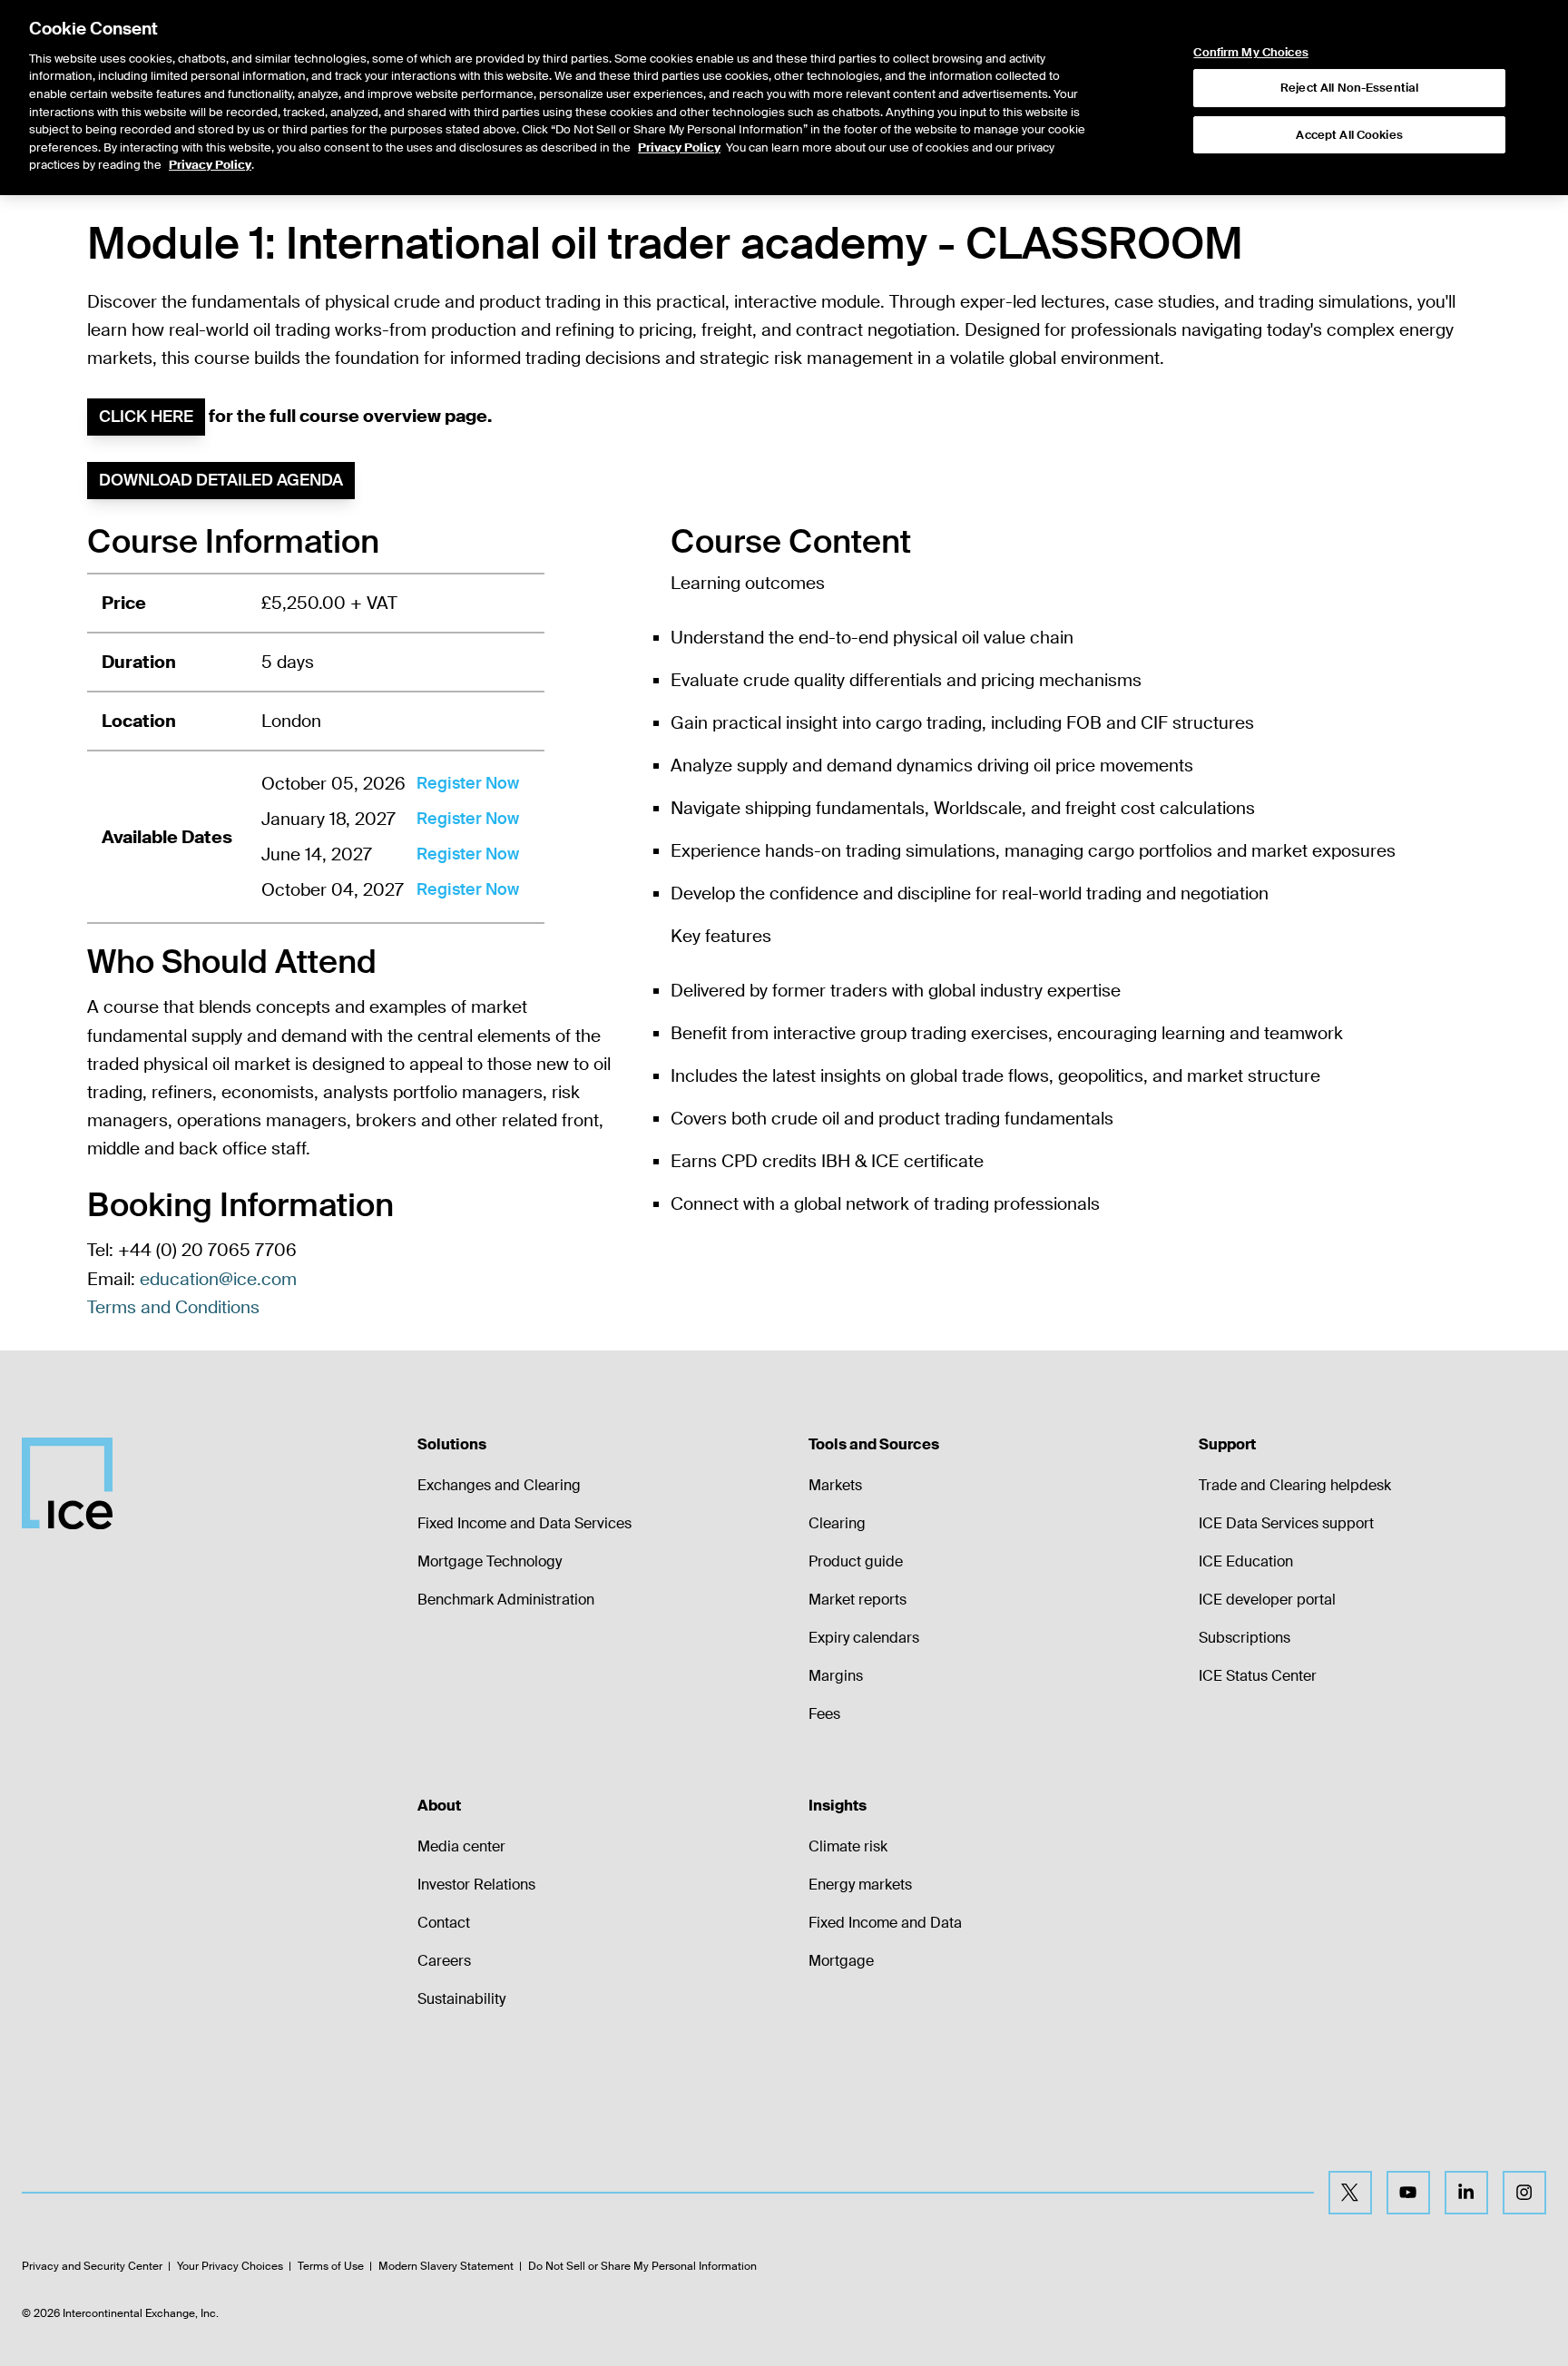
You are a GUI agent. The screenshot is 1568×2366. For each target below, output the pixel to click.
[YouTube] (1408, 2193)
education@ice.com (218, 1279)
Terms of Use (331, 2266)
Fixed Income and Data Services (524, 1523)
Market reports (857, 1600)
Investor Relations (476, 1885)
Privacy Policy (679, 147)
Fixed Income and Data (885, 1923)
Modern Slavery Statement (446, 2266)
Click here (146, 417)
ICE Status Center (1258, 1676)
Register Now (468, 783)
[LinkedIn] (1466, 2193)
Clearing (837, 1523)
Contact (444, 1923)
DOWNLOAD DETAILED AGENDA (221, 480)
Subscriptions (1245, 1638)
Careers (444, 1961)
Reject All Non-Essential (1349, 88)
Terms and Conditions (173, 1307)
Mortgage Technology (490, 1561)
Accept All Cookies (1349, 135)
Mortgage (841, 1961)
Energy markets (860, 1885)
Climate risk (848, 1846)
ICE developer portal (1267, 1600)
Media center (461, 1846)
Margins (836, 1676)
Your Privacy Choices (230, 2266)
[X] (1350, 2193)
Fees (824, 1714)
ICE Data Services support (1286, 1523)
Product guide (856, 1561)
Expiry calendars (864, 1638)
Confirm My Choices (1250, 53)
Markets (835, 1485)
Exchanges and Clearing (499, 1485)
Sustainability (461, 1999)
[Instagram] (1524, 2193)
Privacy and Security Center (92, 2266)
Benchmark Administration (506, 1600)
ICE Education (1246, 1561)
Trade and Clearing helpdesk (1295, 1485)
